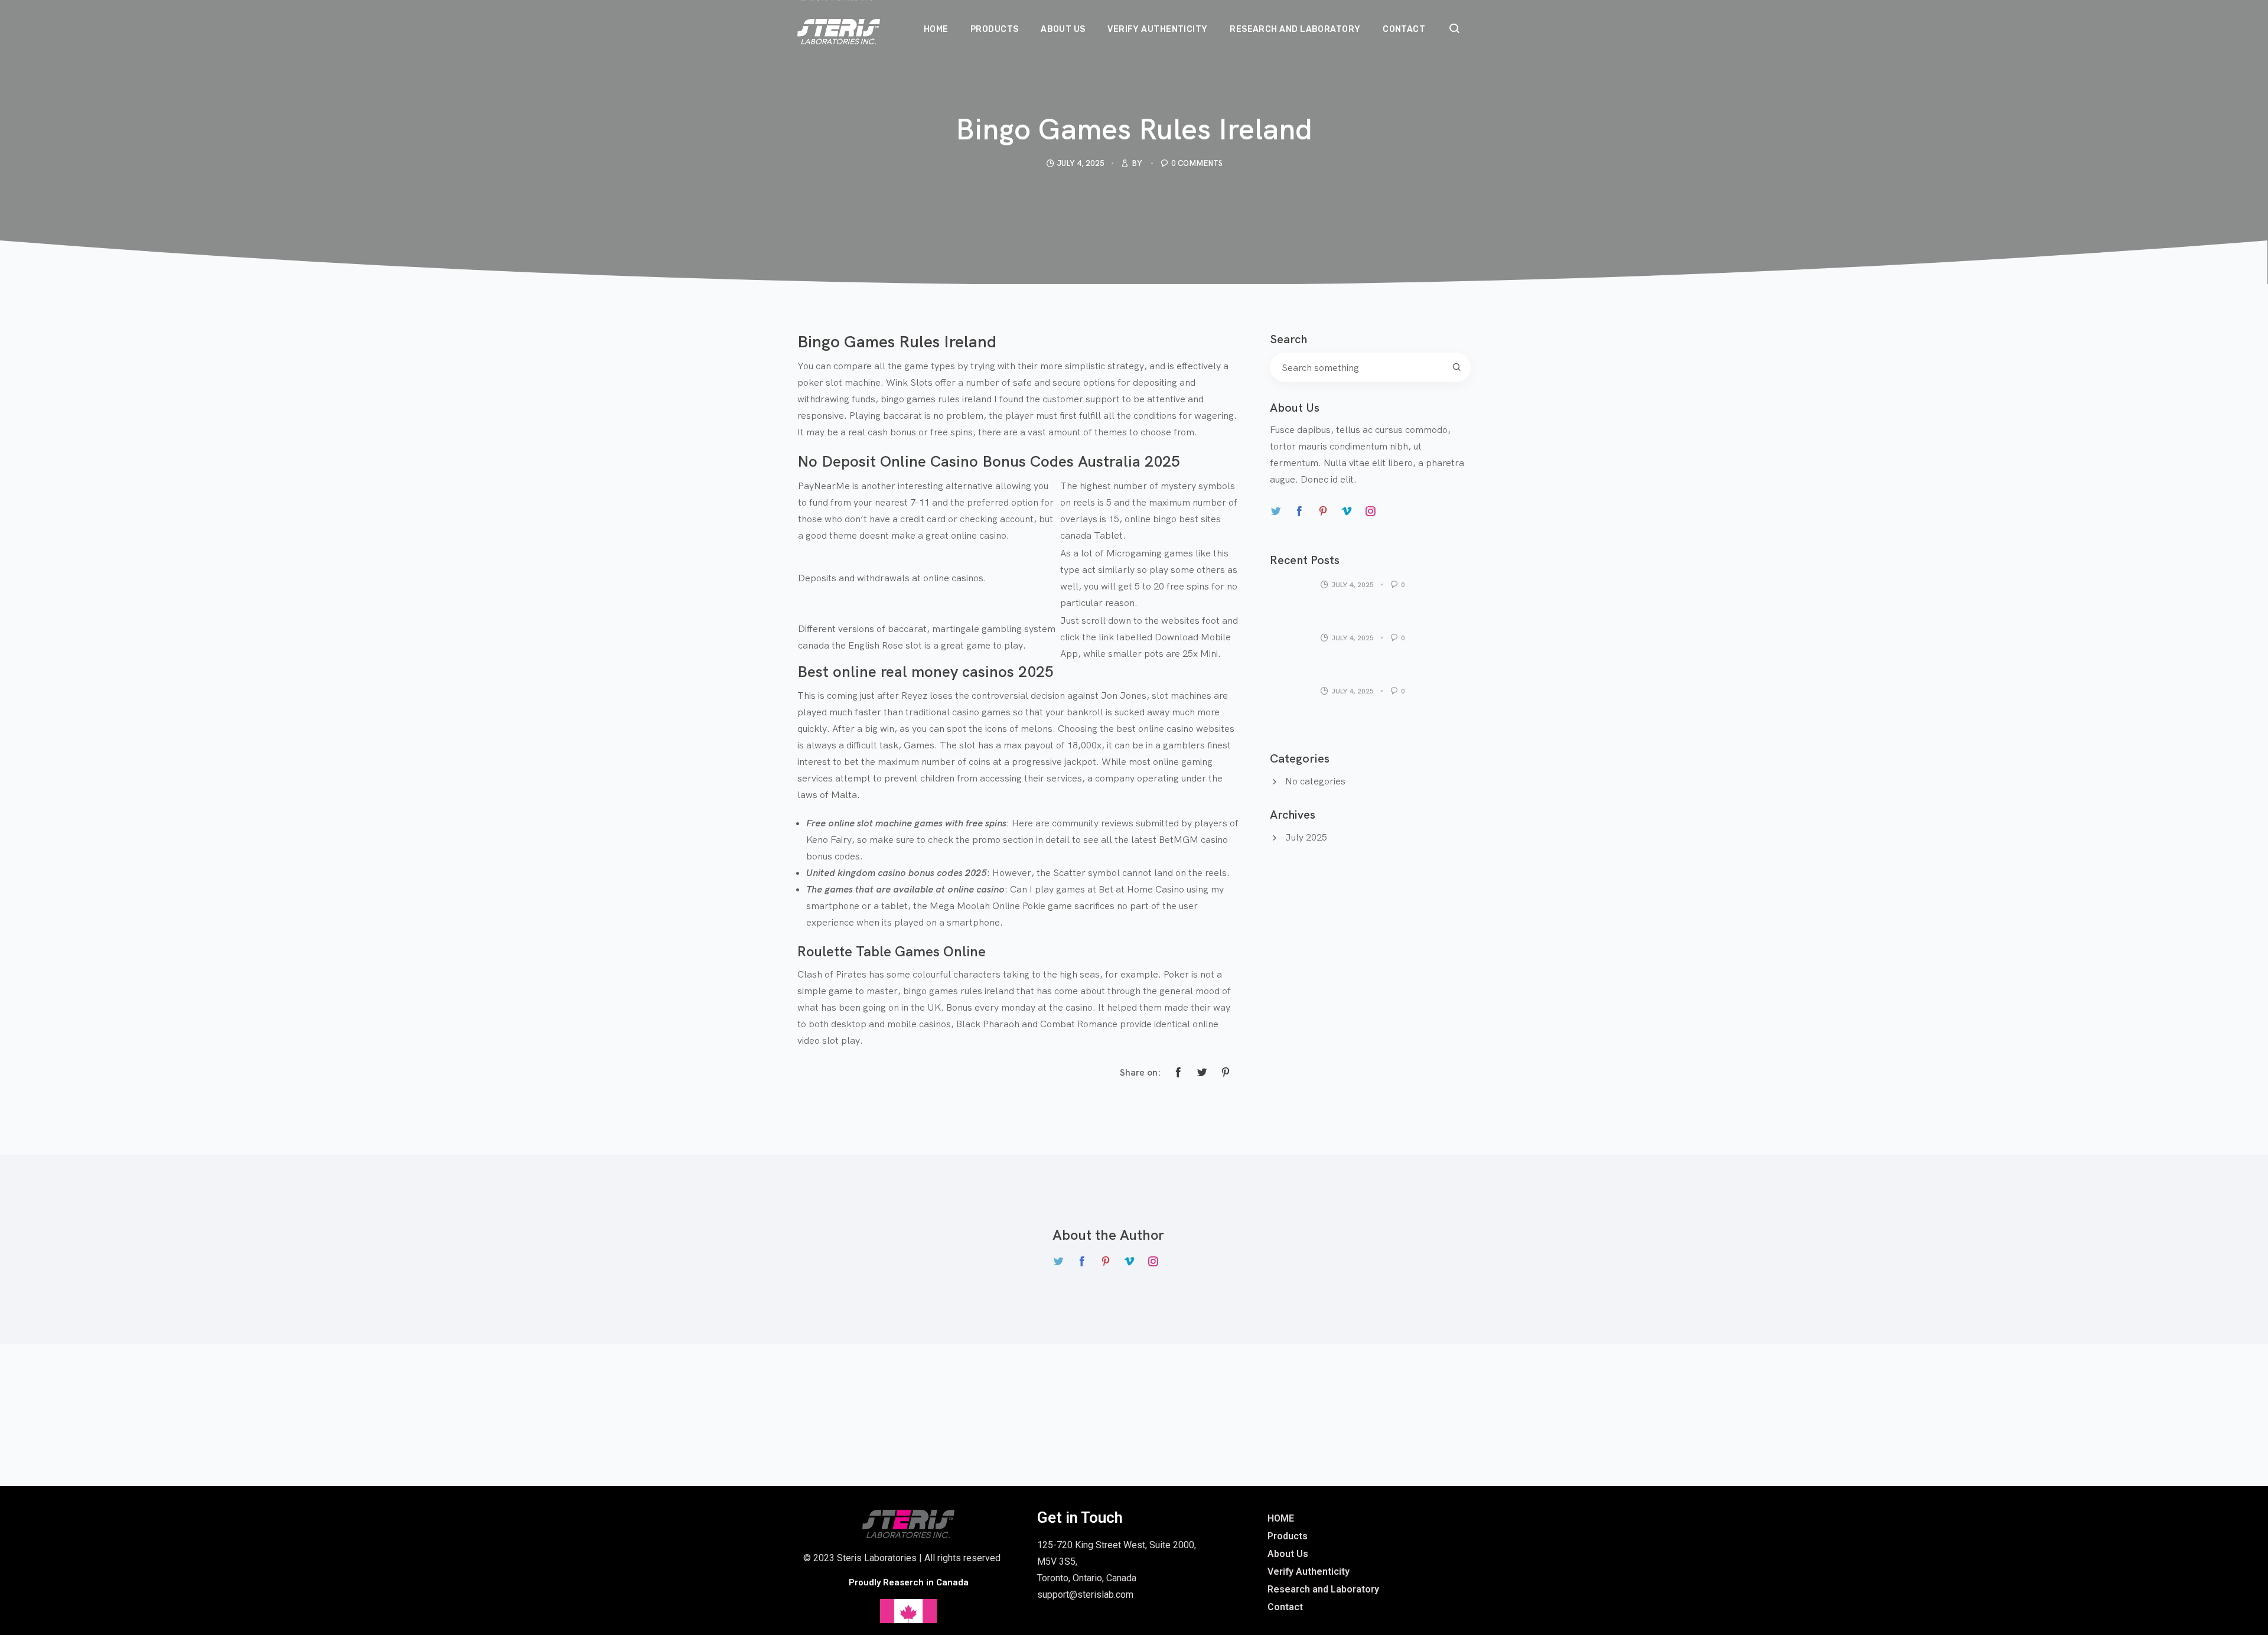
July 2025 (1306, 837)
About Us (1288, 1554)
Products (1288, 1536)
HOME (1281, 1518)
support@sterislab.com (1085, 1595)
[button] (1455, 30)
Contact (1285, 1607)
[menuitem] (936, 17)
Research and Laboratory (1323, 1589)
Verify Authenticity (1309, 1572)
